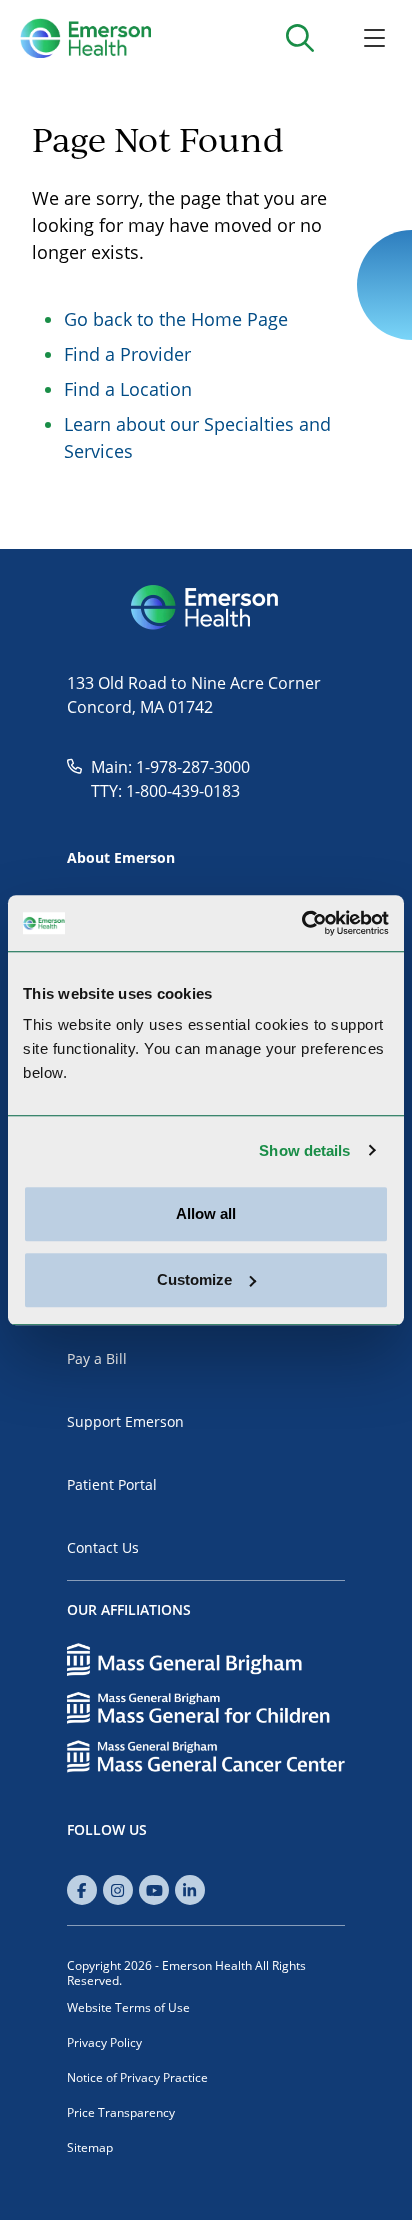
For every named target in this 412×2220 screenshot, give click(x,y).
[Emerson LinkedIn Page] (190, 1890)
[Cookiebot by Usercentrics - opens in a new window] (301, 923)
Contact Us (103, 1547)
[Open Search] (299, 37)
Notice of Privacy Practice (137, 2077)
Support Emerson (125, 1421)
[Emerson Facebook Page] (82, 1890)
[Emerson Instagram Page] (118, 1890)
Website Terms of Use (128, 2007)
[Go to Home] (85, 38)
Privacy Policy (104, 2042)
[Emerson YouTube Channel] (154, 1890)
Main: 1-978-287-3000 (170, 767)
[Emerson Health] (206, 608)
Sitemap (90, 2147)
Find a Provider (127, 354)
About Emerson (121, 857)
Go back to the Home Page (176, 319)
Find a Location (128, 389)
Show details (304, 1150)
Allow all (206, 1213)
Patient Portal (112, 1484)
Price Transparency (121, 2112)
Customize (194, 1279)
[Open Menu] (374, 37)
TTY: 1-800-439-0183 (165, 791)
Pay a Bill (97, 1358)
